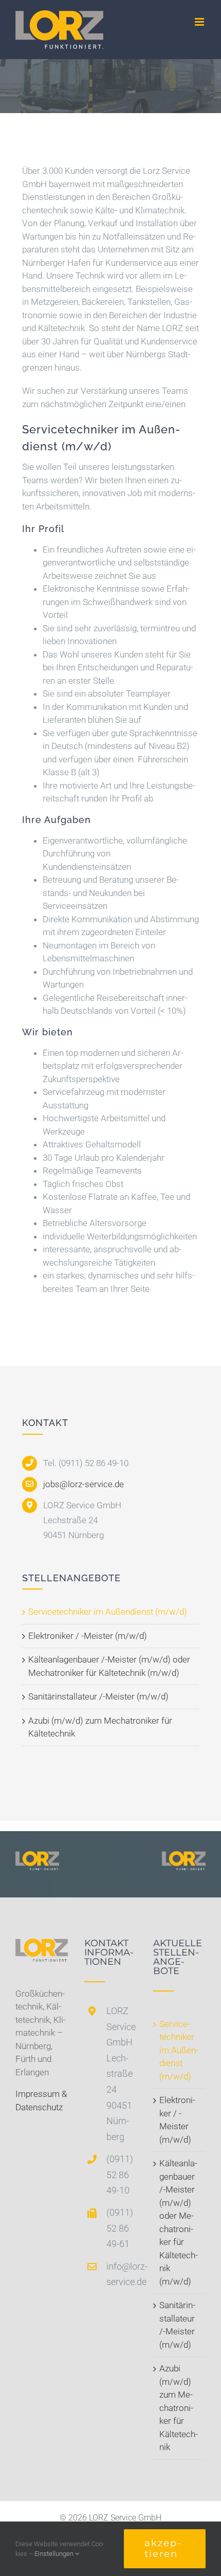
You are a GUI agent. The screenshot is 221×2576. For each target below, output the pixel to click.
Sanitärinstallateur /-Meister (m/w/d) (98, 1696)
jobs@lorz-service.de (84, 1484)
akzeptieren (163, 2548)
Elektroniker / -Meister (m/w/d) (88, 1636)
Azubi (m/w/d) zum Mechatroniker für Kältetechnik (179, 2408)
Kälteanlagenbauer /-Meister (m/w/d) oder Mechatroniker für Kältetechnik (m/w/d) (179, 2222)
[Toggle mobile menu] (200, 22)
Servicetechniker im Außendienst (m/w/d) (108, 1612)
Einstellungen (55, 2554)
